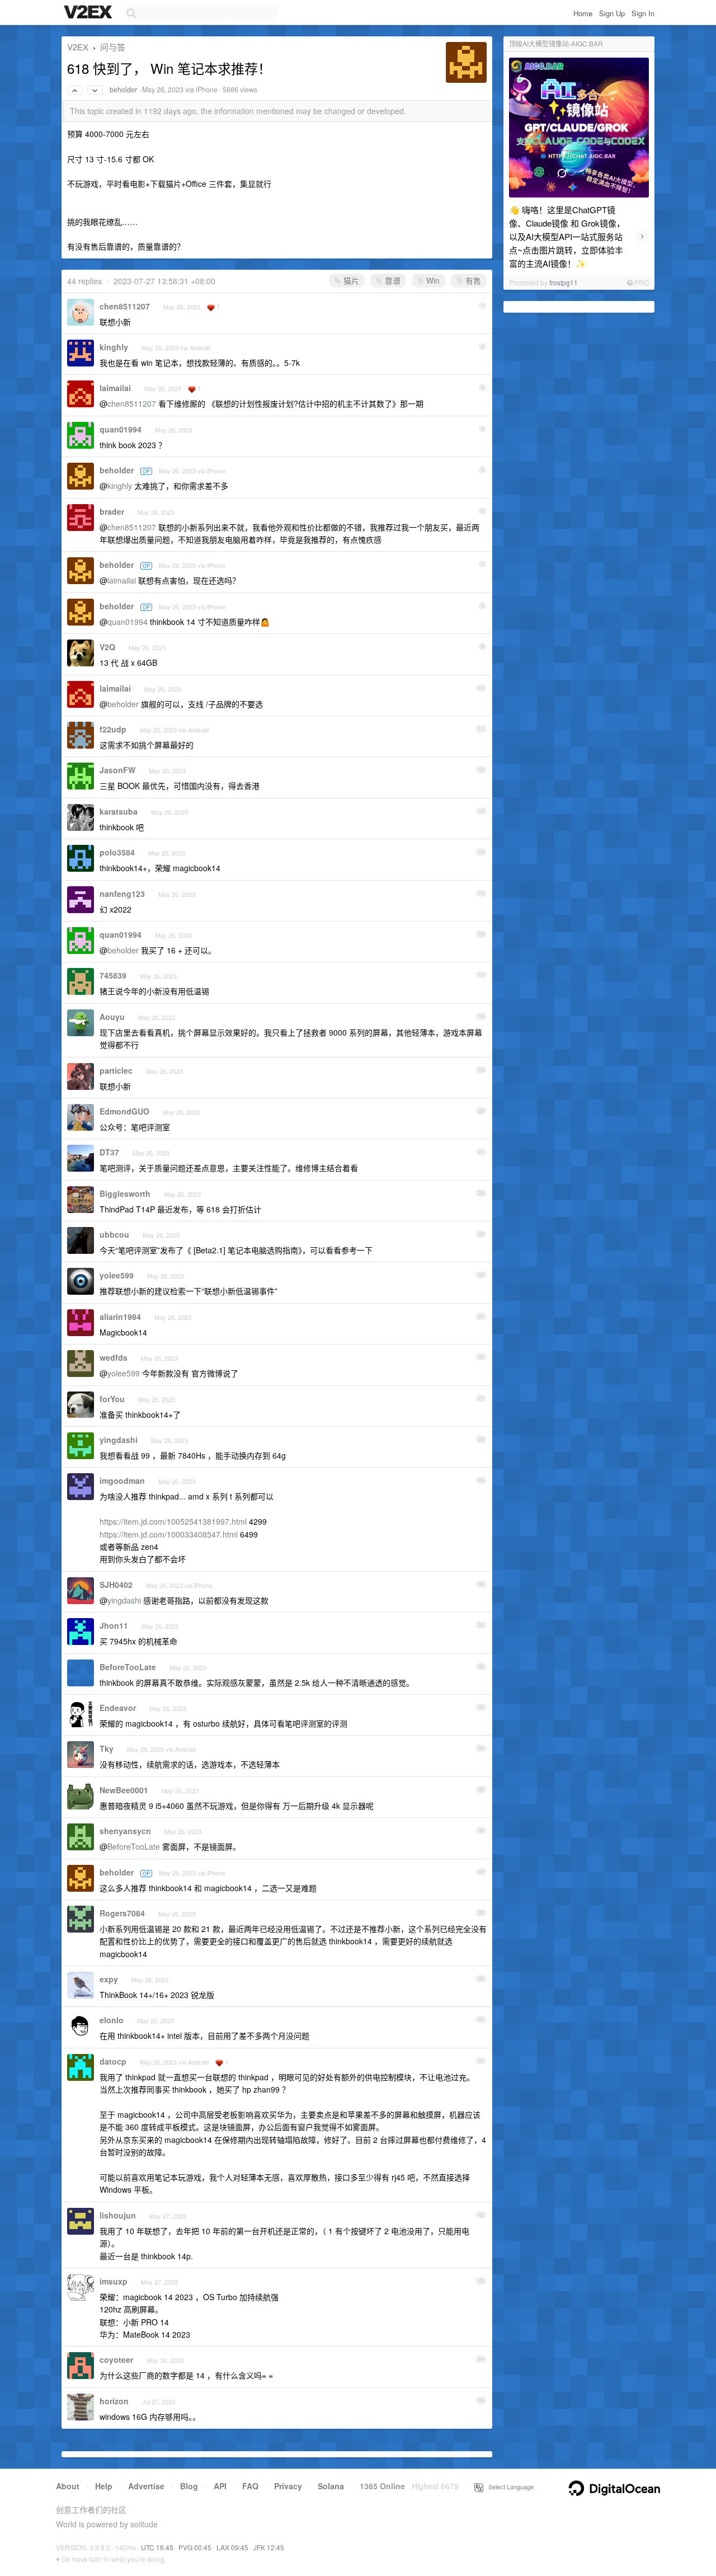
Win (432, 280)
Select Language (508, 2486)
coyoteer (116, 2359)
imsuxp (114, 2281)
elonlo (112, 2020)
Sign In (643, 13)
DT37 (109, 1152)
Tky (107, 1748)
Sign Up (612, 13)
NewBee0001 (124, 1790)
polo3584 (117, 852)
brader (112, 511)
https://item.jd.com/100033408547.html (169, 1534)
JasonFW (117, 770)
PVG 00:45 (195, 2547)
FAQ (250, 2486)
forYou (112, 1399)
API (220, 2486)
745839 (113, 975)
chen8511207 (125, 306)
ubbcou (114, 1234)
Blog (189, 2486)
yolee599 (117, 1275)
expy (109, 1979)
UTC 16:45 (157, 2547)
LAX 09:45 (232, 2547)
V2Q (107, 647)
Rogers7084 (122, 1913)
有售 (472, 280)
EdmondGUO (124, 1111)
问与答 (113, 47)
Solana (331, 2486)
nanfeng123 (122, 894)
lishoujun (118, 2215)
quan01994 (121, 429)
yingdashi (119, 1440)
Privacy (288, 2486)
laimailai (115, 388)
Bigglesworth (125, 1193)
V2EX (78, 47)
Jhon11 (114, 1625)
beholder (123, 90)
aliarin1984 (120, 1317)
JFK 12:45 (269, 2547)
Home (583, 13)
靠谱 (392, 280)
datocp (113, 2061)
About (68, 2486)
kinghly (114, 347)
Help (104, 2486)
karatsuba (119, 811)
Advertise (146, 2486)
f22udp (113, 729)
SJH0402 (116, 1585)
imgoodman (122, 1480)
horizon (114, 2401)
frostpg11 (564, 282)
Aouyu (112, 1017)
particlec (116, 1070)
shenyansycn (125, 1831)
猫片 (350, 280)
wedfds (114, 1357)
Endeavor (118, 1708)
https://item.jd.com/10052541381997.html (173, 1521)
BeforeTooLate (128, 1667)
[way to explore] (89, 13)
